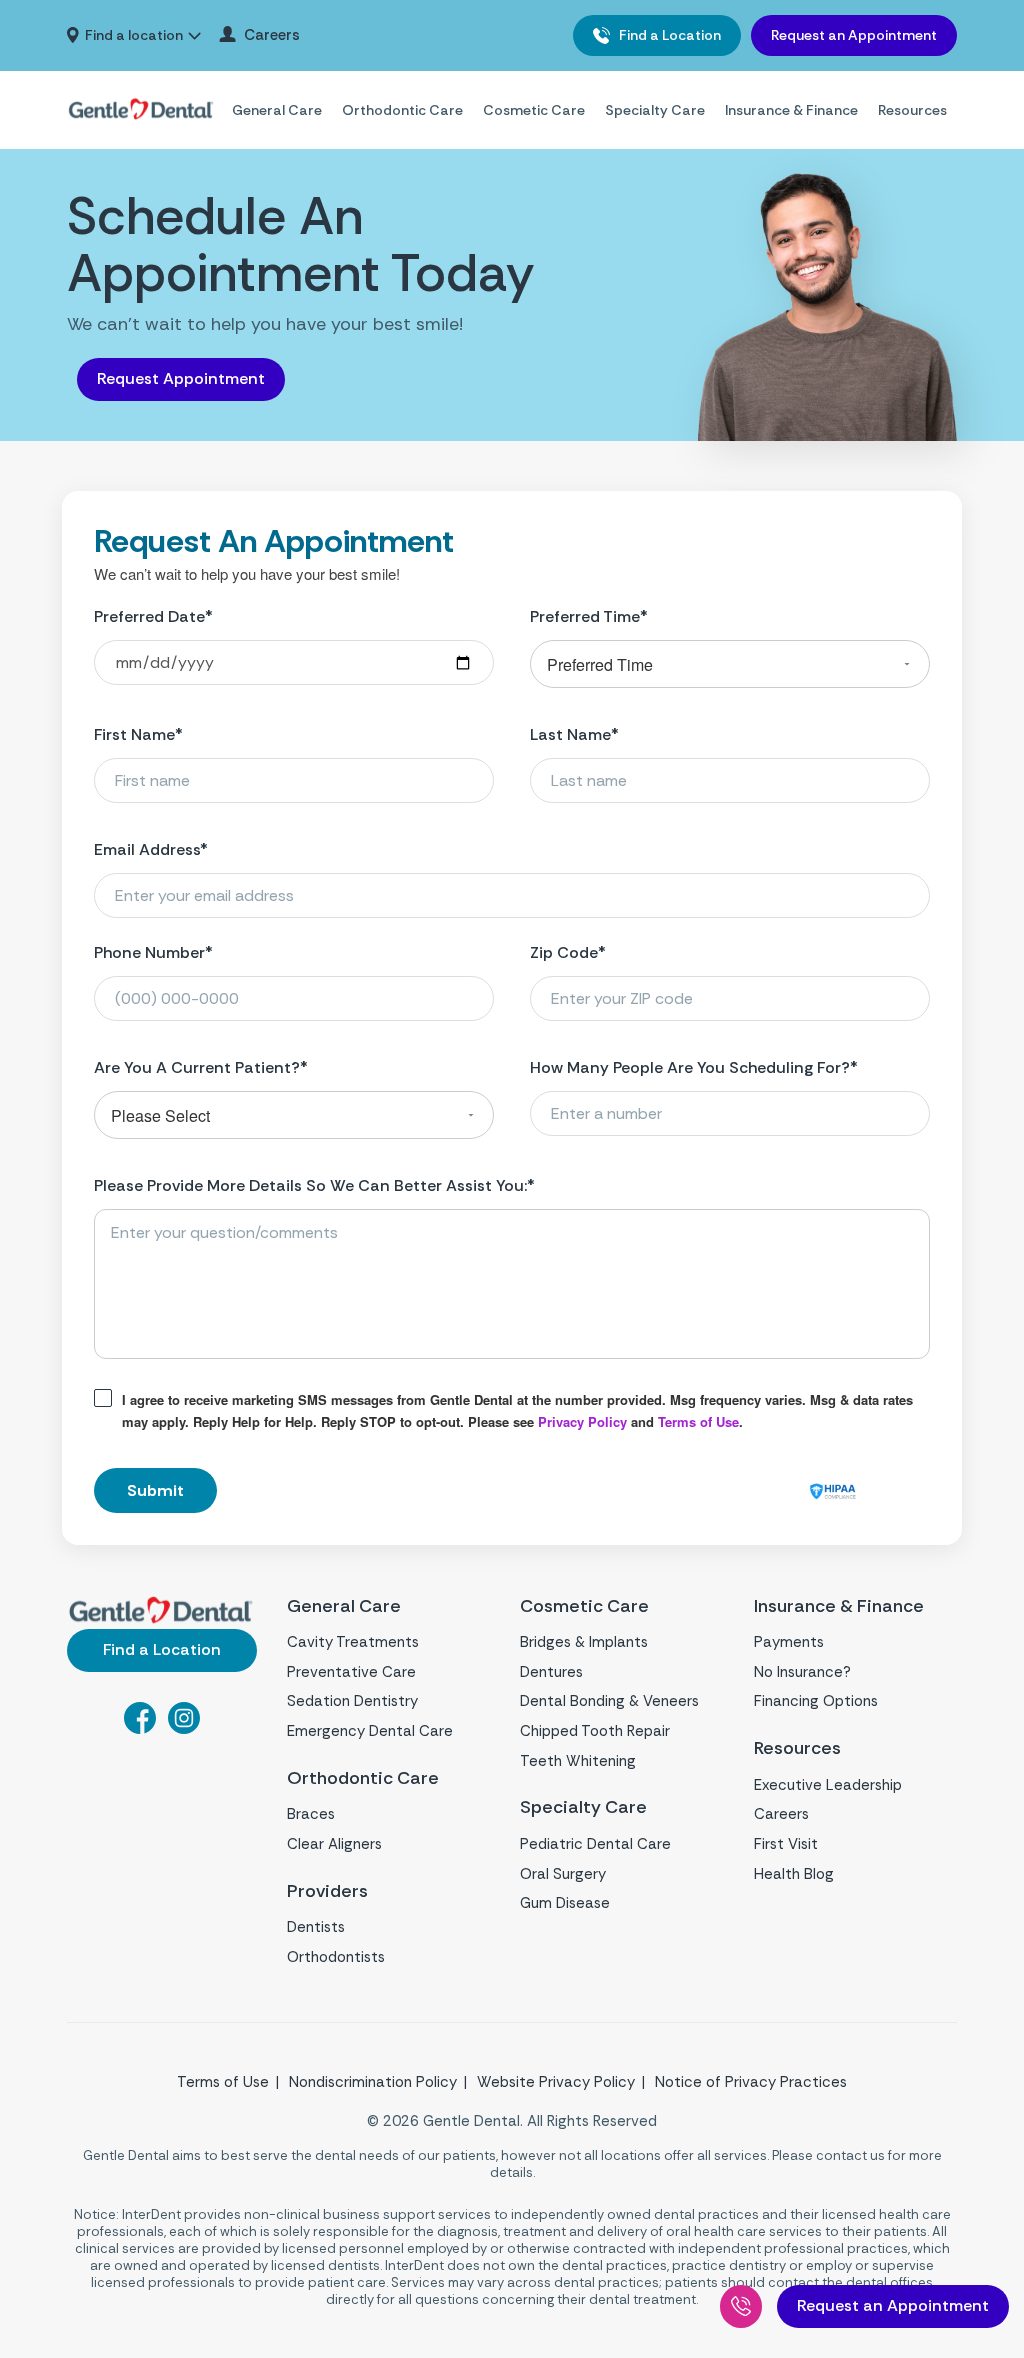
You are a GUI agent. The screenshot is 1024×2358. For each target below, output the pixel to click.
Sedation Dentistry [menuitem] (352, 1701)
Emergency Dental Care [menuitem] (370, 1731)
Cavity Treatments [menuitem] (353, 1642)
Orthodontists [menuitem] (336, 1957)
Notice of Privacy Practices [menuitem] (751, 2082)
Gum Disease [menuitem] (565, 1903)
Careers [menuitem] (272, 35)
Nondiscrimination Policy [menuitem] (373, 2082)
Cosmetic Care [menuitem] (534, 110)
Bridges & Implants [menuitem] (584, 1642)
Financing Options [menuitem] (816, 1701)
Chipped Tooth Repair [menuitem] (595, 1731)
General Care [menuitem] (277, 110)
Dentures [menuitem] (551, 1672)
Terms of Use (698, 1421)
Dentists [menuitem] (316, 1927)
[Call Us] (741, 2306)
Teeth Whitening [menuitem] (578, 1761)
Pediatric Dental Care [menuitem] (595, 1844)
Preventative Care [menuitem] (351, 1672)
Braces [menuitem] (311, 1814)
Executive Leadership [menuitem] (828, 1785)
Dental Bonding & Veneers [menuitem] (609, 1701)
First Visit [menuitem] (786, 1844)
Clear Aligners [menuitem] (334, 1844)
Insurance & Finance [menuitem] (791, 110)
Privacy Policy (582, 1421)
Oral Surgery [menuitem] (563, 1874)
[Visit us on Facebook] (140, 1728)
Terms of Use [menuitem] (223, 2082)
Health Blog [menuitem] (794, 1874)
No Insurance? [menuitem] (802, 1672)
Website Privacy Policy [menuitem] (556, 2082)
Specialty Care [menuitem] (655, 110)
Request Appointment (181, 378)
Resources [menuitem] (912, 110)
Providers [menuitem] (327, 1891)
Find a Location (668, 35)
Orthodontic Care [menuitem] (402, 110)
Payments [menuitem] (789, 1642)
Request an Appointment (854, 35)
